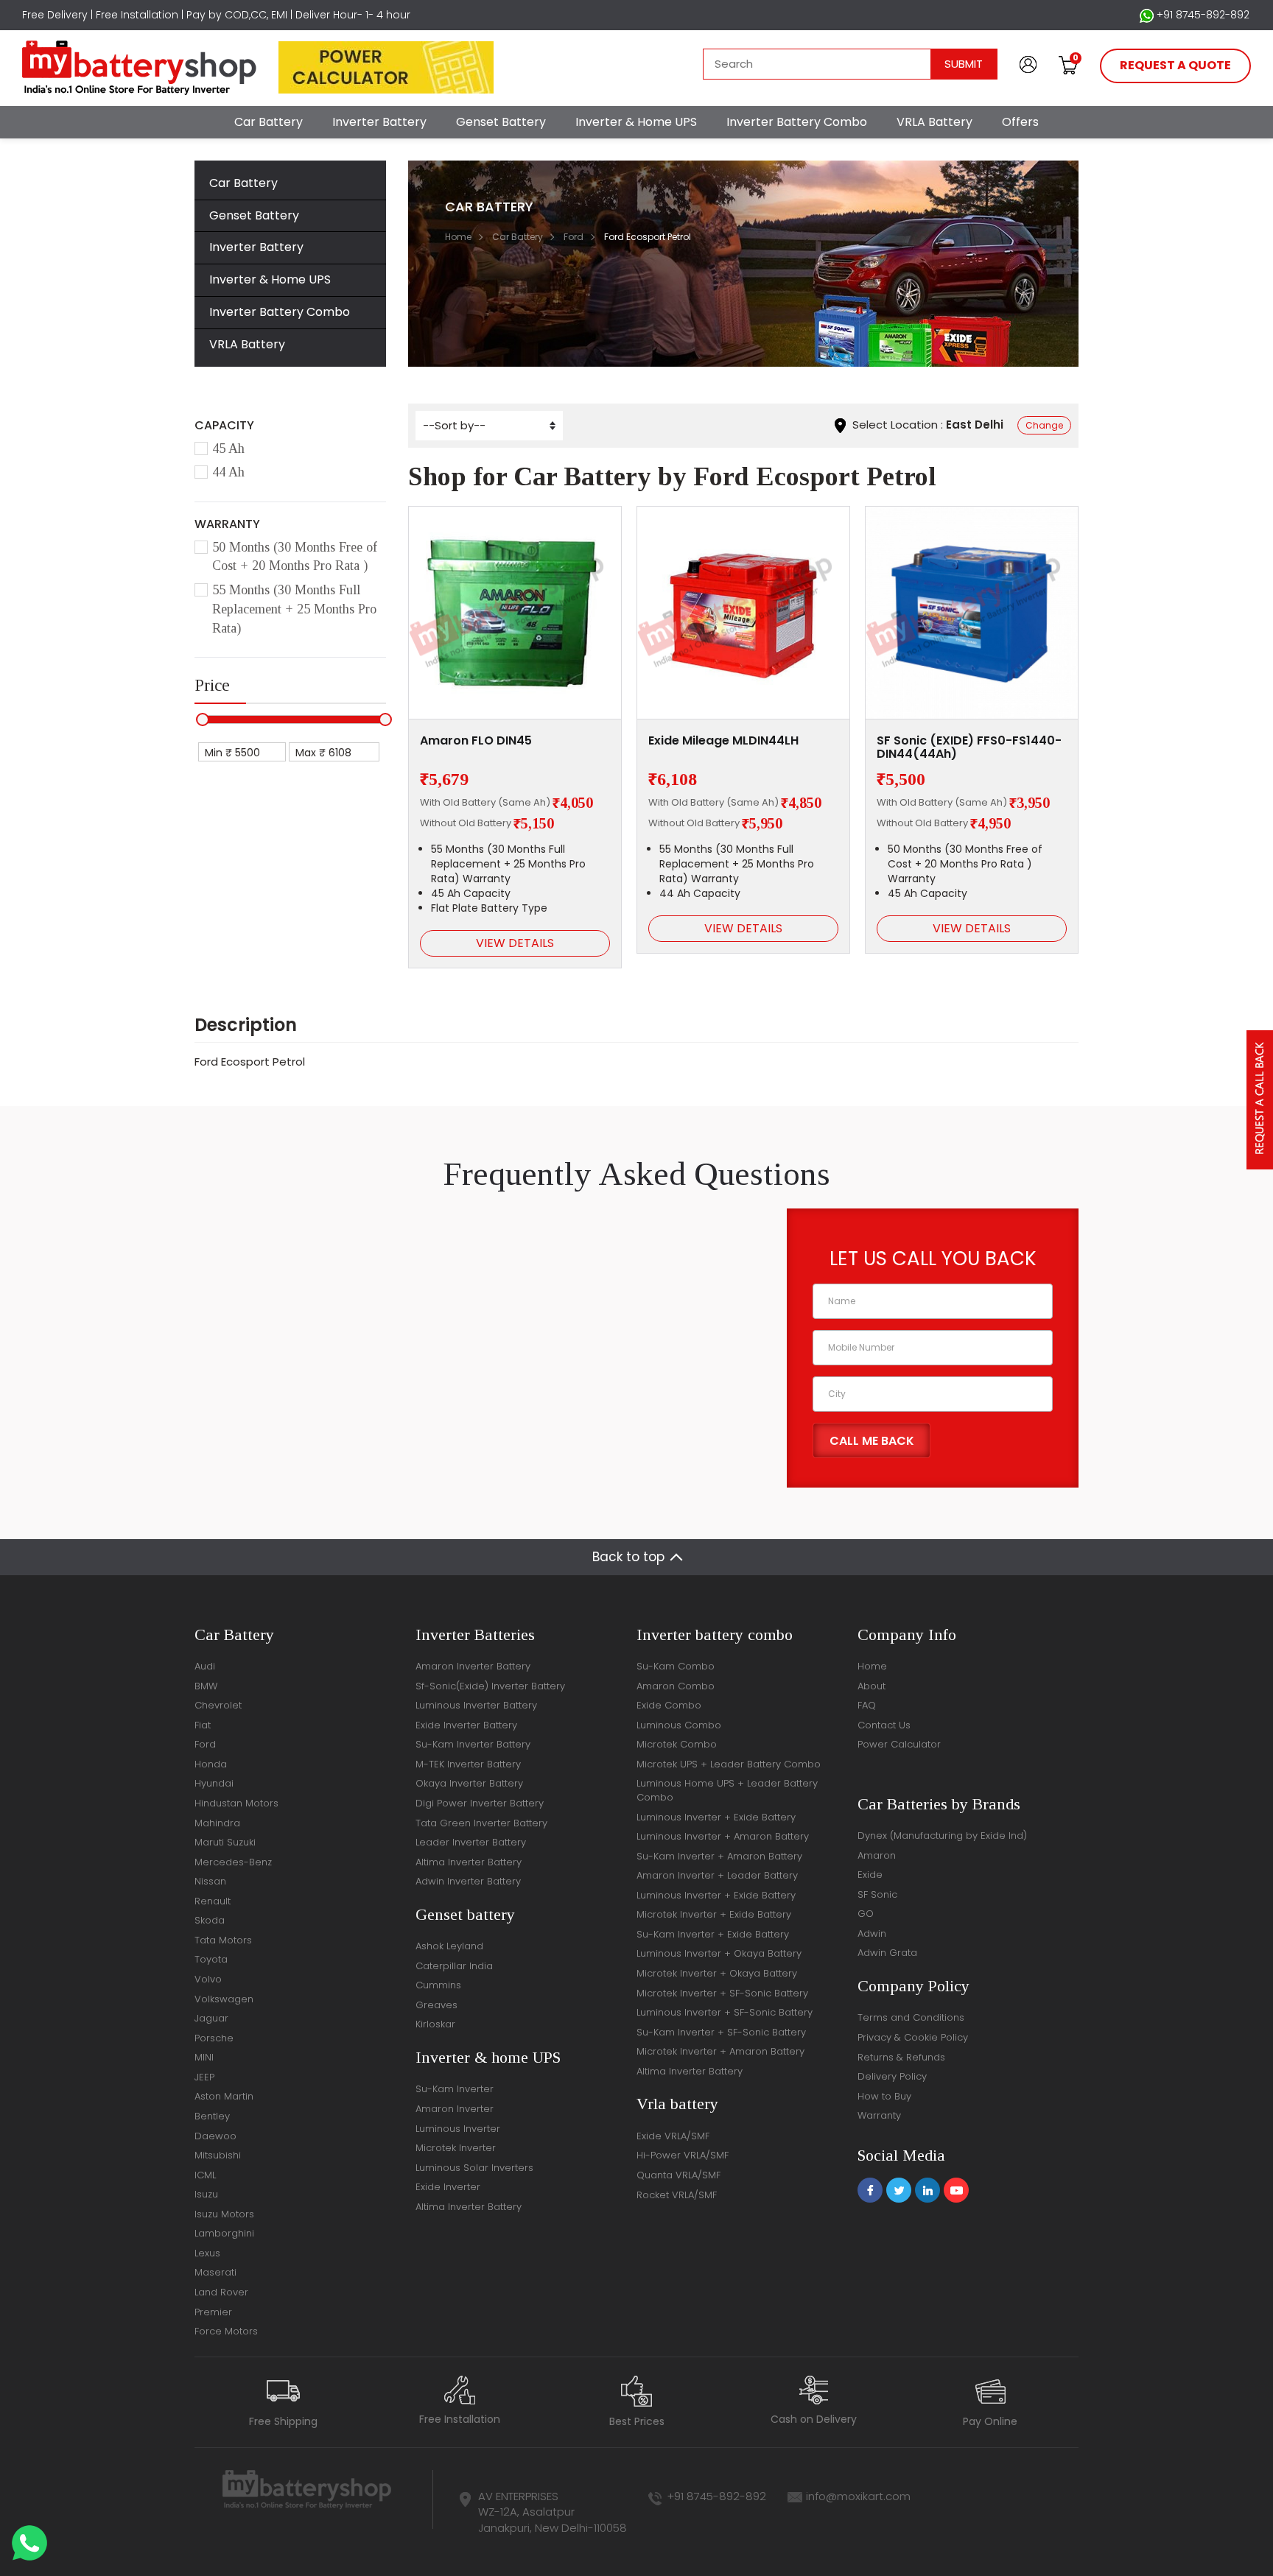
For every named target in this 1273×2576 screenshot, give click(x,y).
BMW (206, 1686)
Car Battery (269, 122)
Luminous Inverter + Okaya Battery (719, 1953)
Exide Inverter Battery (466, 1725)
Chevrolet (218, 1705)
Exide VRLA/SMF (673, 2136)
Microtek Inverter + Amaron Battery (720, 2051)
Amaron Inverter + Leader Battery (717, 1875)
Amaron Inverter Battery (473, 1666)
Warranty (879, 2115)
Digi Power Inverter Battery (480, 1803)
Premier (213, 2312)
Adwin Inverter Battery (468, 1881)
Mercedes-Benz (233, 1862)
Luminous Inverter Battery (476, 1705)
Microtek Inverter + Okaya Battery (717, 1973)
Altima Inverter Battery (469, 1862)
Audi (205, 1666)
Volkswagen (224, 1999)
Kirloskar (435, 2024)
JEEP (204, 2077)
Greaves (436, 2005)
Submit (964, 64)
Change (1044, 425)
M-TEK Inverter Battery (468, 1764)
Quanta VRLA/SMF (678, 2175)
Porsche (214, 2038)
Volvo (208, 1979)
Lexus (207, 2253)
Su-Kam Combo (676, 1666)
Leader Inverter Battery (471, 1842)
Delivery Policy (892, 2076)
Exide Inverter (448, 2187)
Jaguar (211, 2018)
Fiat (203, 1725)
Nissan (210, 1881)
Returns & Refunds (901, 2057)
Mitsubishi (218, 2155)
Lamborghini (224, 2233)
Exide (870, 1875)
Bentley (212, 2116)
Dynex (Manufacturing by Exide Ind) (942, 1836)
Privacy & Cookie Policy (913, 2037)
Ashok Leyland (449, 1946)
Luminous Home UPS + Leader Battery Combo (727, 1790)
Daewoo (215, 2136)
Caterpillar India (454, 1966)
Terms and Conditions (911, 2017)
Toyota (211, 1959)
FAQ (867, 1705)
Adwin (872, 1933)
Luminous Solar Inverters (474, 2168)
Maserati (215, 2272)
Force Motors (226, 2331)
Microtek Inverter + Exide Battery (714, 1914)
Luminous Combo (679, 1725)
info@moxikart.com (858, 2496)
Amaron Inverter (455, 2109)
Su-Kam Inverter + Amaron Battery (719, 1856)
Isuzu (206, 2194)
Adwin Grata (887, 1953)
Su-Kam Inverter (455, 2089)
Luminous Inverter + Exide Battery (716, 1817)
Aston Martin (224, 2096)
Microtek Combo (677, 1744)
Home (458, 237)
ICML (205, 2175)
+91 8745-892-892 (1202, 15)
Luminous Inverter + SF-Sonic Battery (725, 2012)
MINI (204, 2057)
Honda (211, 1764)
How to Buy (884, 2096)
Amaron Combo (676, 1686)
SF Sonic (877, 1894)
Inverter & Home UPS (636, 122)
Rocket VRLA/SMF (677, 2195)
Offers (1020, 122)
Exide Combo (669, 1705)
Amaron (877, 1855)
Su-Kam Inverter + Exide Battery (713, 1934)
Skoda (210, 1920)
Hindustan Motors (236, 1803)
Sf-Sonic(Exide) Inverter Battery (490, 1686)
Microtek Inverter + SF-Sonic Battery (722, 1993)
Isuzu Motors (224, 2214)
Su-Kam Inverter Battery (473, 1744)
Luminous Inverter (458, 2129)
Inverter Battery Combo (797, 122)
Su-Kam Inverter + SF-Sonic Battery (721, 2032)
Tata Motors (223, 1940)
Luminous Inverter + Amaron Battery (723, 1836)
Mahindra (217, 1823)
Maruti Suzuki (225, 1842)
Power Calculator (899, 1744)
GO (866, 1914)
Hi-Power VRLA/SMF (683, 2155)
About (872, 1686)
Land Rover (221, 2292)
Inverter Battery (379, 122)
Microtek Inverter (456, 2148)
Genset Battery (501, 122)
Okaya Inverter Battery (469, 1783)
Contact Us (884, 1725)
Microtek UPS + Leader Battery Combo (729, 1764)
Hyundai (214, 1783)
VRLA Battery (934, 122)
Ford (574, 237)
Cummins (438, 1985)
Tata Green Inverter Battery (481, 1823)
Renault (213, 1901)
